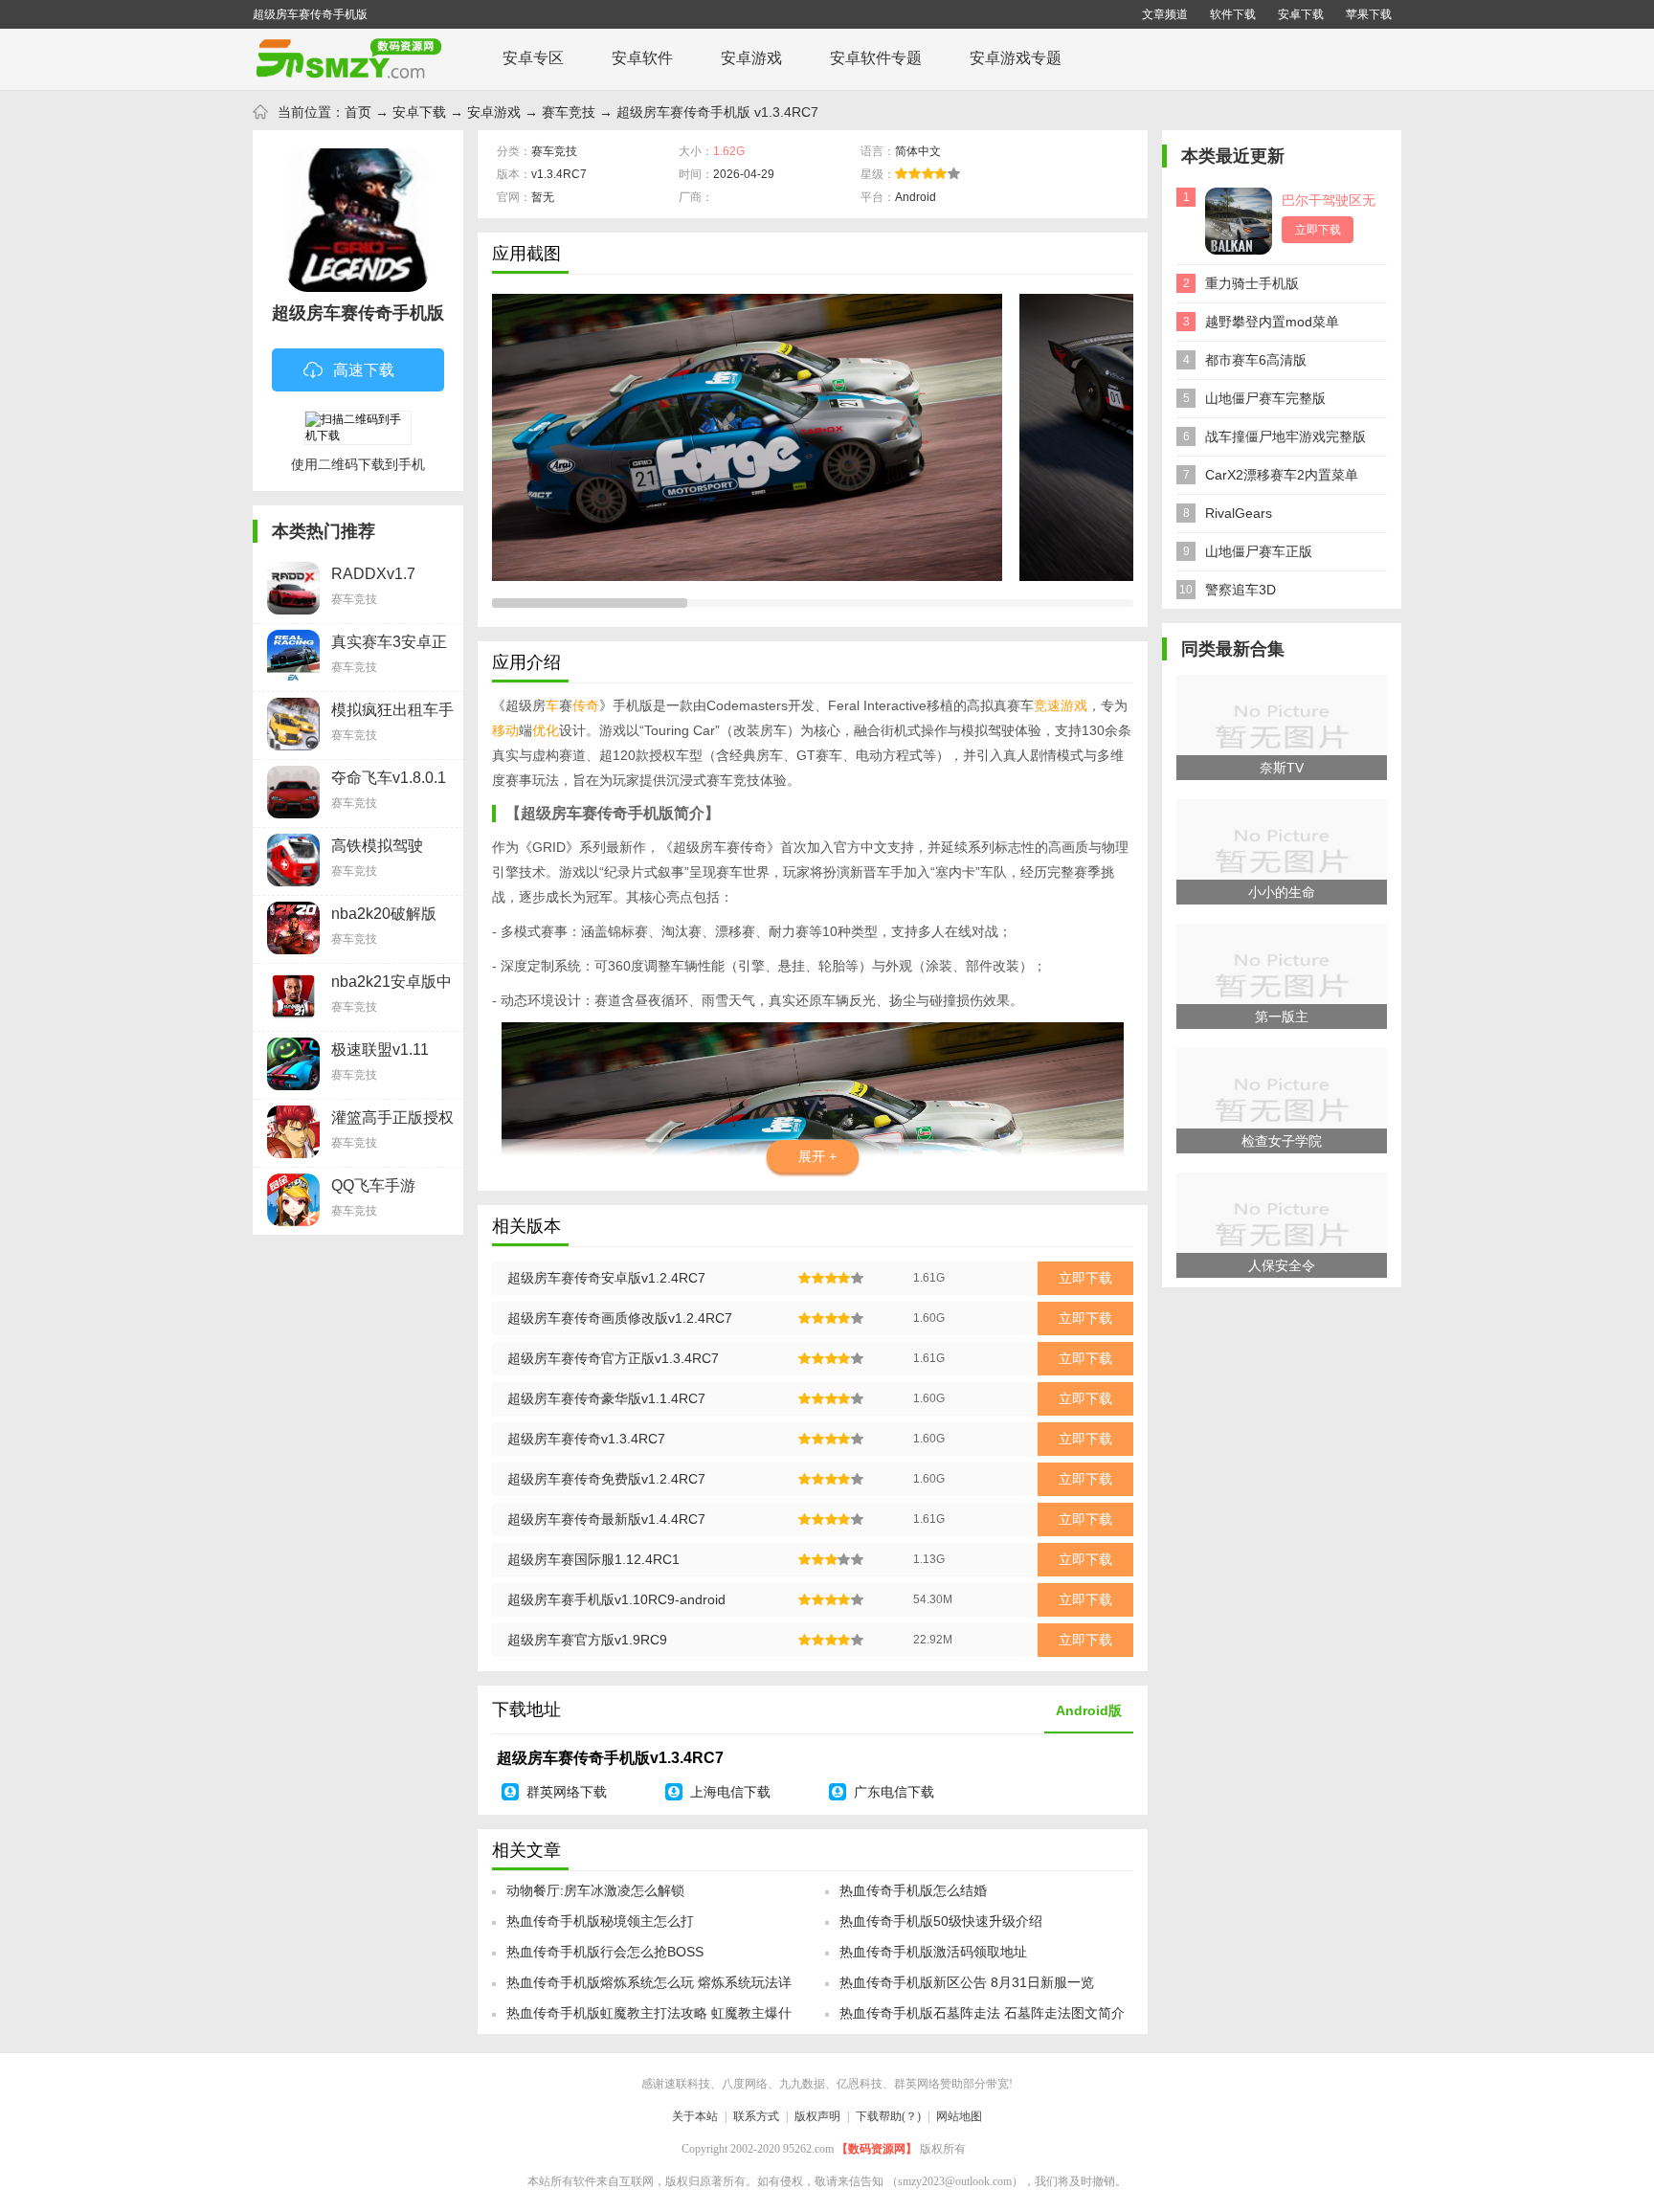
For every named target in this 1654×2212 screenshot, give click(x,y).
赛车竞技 (569, 112)
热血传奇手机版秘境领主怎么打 (600, 1921)
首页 (358, 112)
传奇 (586, 705)
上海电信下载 (730, 1792)
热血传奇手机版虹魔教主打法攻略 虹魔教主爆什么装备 (649, 2019)
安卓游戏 (751, 58)
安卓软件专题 (876, 58)
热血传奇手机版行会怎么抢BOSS (605, 1952)
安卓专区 (533, 58)
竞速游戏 (1061, 705)
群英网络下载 (567, 1792)
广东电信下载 (894, 1792)
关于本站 (695, 2116)
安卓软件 (642, 58)
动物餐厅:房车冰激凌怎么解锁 (595, 1890)
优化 (546, 730)
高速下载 (364, 370)
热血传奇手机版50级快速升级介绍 (941, 1921)
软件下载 (1233, 14)
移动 (505, 730)
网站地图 (959, 2116)
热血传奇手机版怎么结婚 (913, 1890)
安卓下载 (1301, 14)
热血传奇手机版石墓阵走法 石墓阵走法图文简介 (982, 2013)
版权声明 (817, 2116)
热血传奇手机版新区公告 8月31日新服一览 (967, 1982)
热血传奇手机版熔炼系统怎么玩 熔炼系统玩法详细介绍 (649, 1988)
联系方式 (756, 2116)
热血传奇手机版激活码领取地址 (933, 1952)
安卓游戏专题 (1016, 58)
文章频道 (1165, 14)
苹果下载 (1369, 14)
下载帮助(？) (888, 2116)
